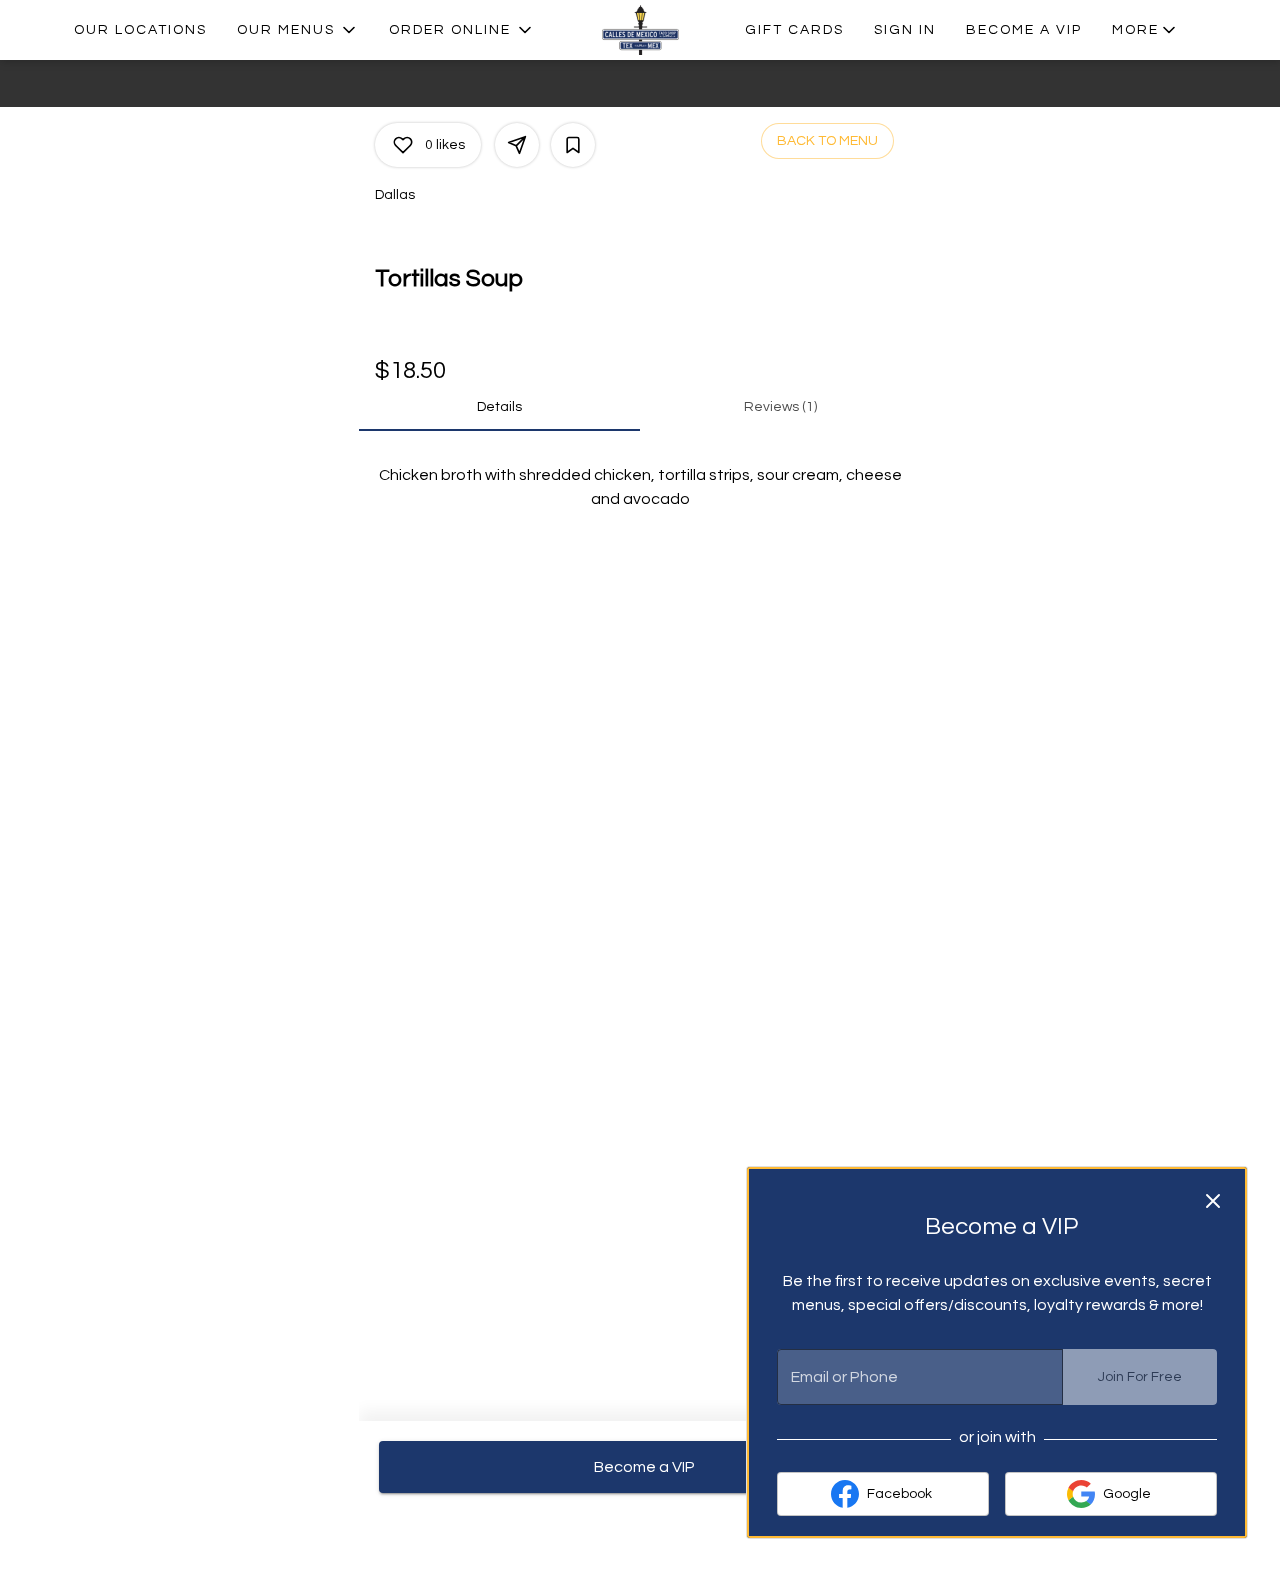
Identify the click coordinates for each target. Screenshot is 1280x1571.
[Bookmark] (573, 145)
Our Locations (140, 30)
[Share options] (517, 145)
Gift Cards (794, 30)
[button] (298, 30)
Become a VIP (1024, 30)
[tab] (499, 407)
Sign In (905, 30)
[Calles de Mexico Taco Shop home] (640, 30)
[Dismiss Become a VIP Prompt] (1213, 1201)
